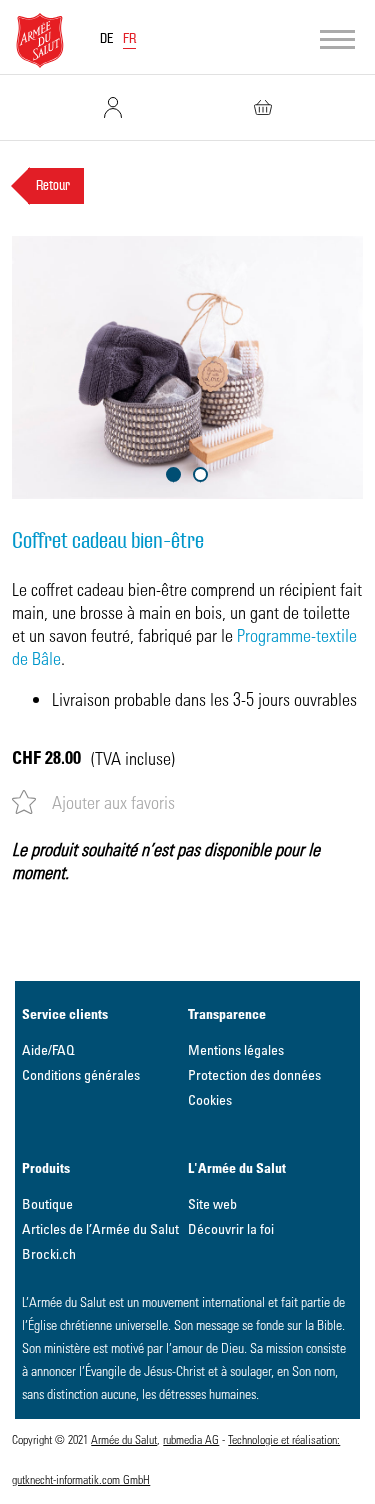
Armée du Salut (124, 1439)
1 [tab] (173, 474)
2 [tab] (200, 474)
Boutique (47, 1203)
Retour (53, 186)
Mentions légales (236, 1049)
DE (107, 39)
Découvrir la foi (231, 1228)
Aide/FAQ (48, 1049)
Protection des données (254, 1074)
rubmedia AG (191, 1439)
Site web (212, 1203)
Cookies (210, 1099)
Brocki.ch (49, 1253)
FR (129, 39)
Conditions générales (81, 1074)
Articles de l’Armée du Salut (100, 1228)
